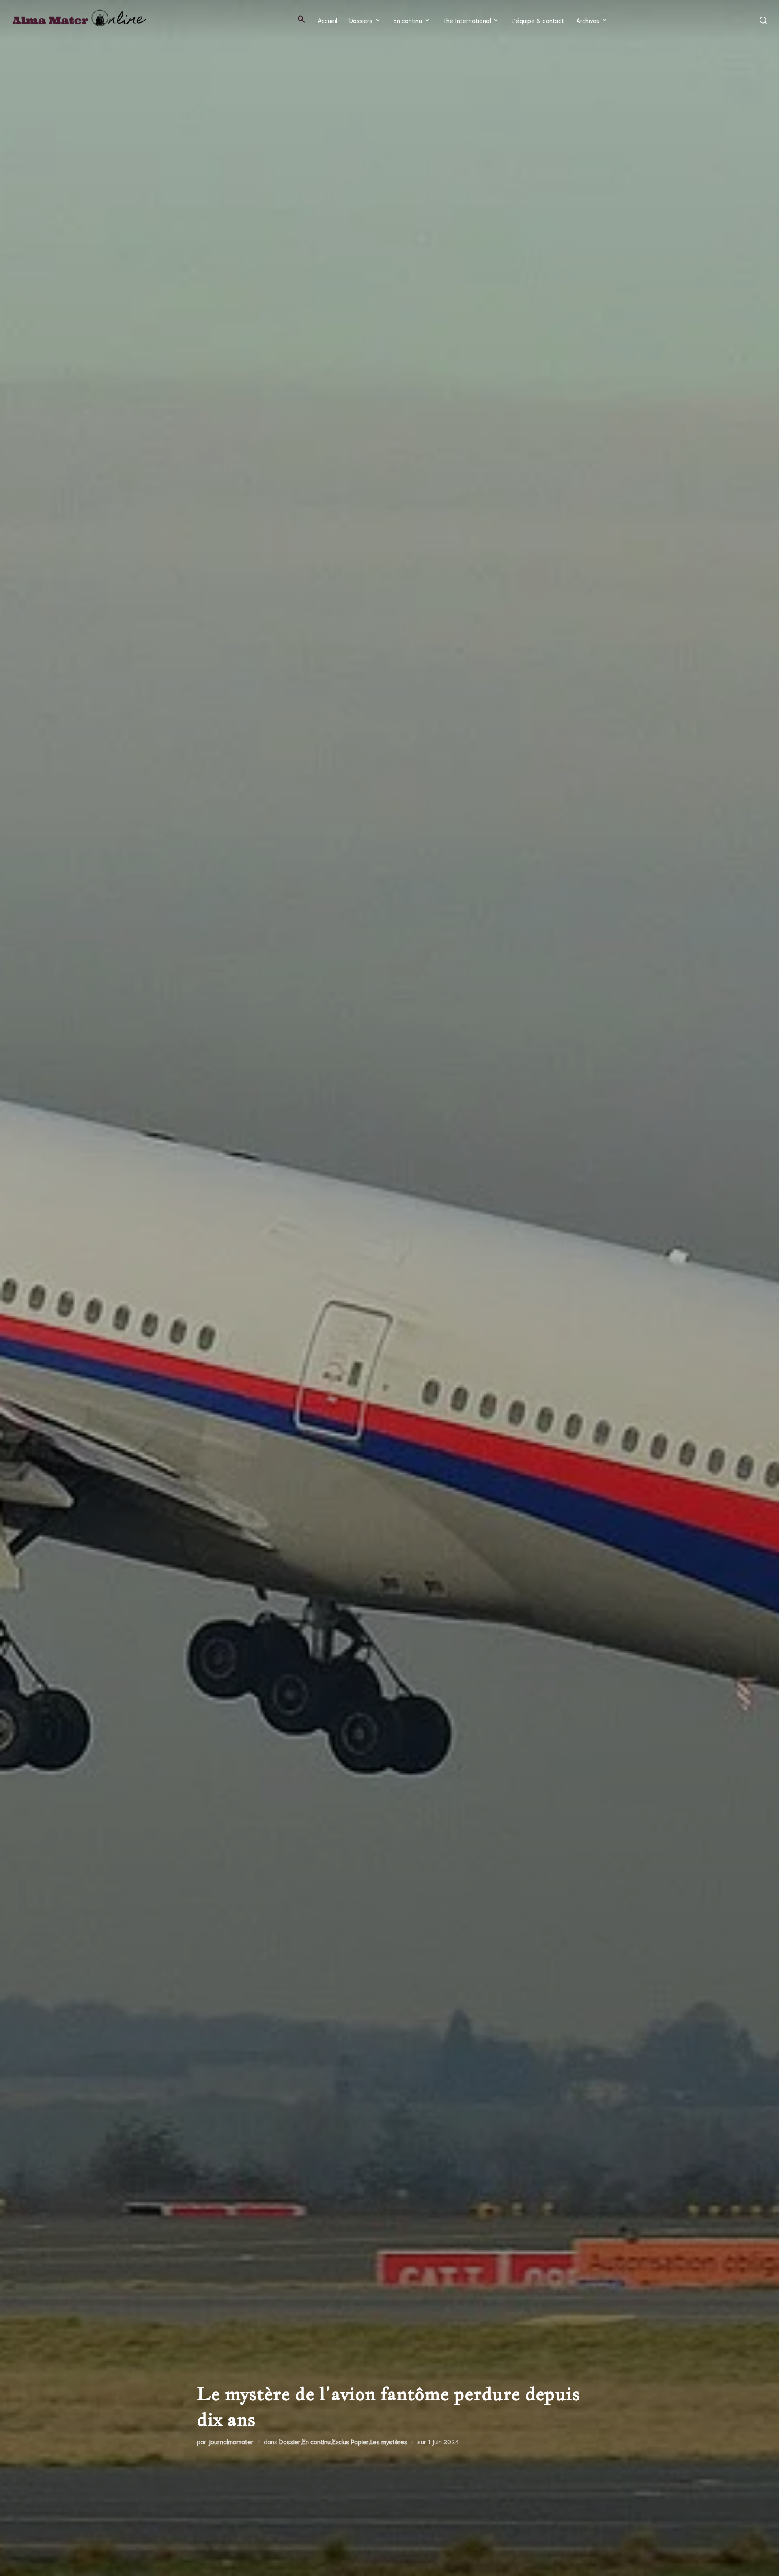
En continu (408, 20)
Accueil (327, 20)
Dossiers (361, 20)
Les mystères (389, 2441)
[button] (301, 19)
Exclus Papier (351, 2441)
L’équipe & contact (538, 20)
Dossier (290, 2441)
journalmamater (231, 2441)
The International (467, 20)
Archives (588, 20)
